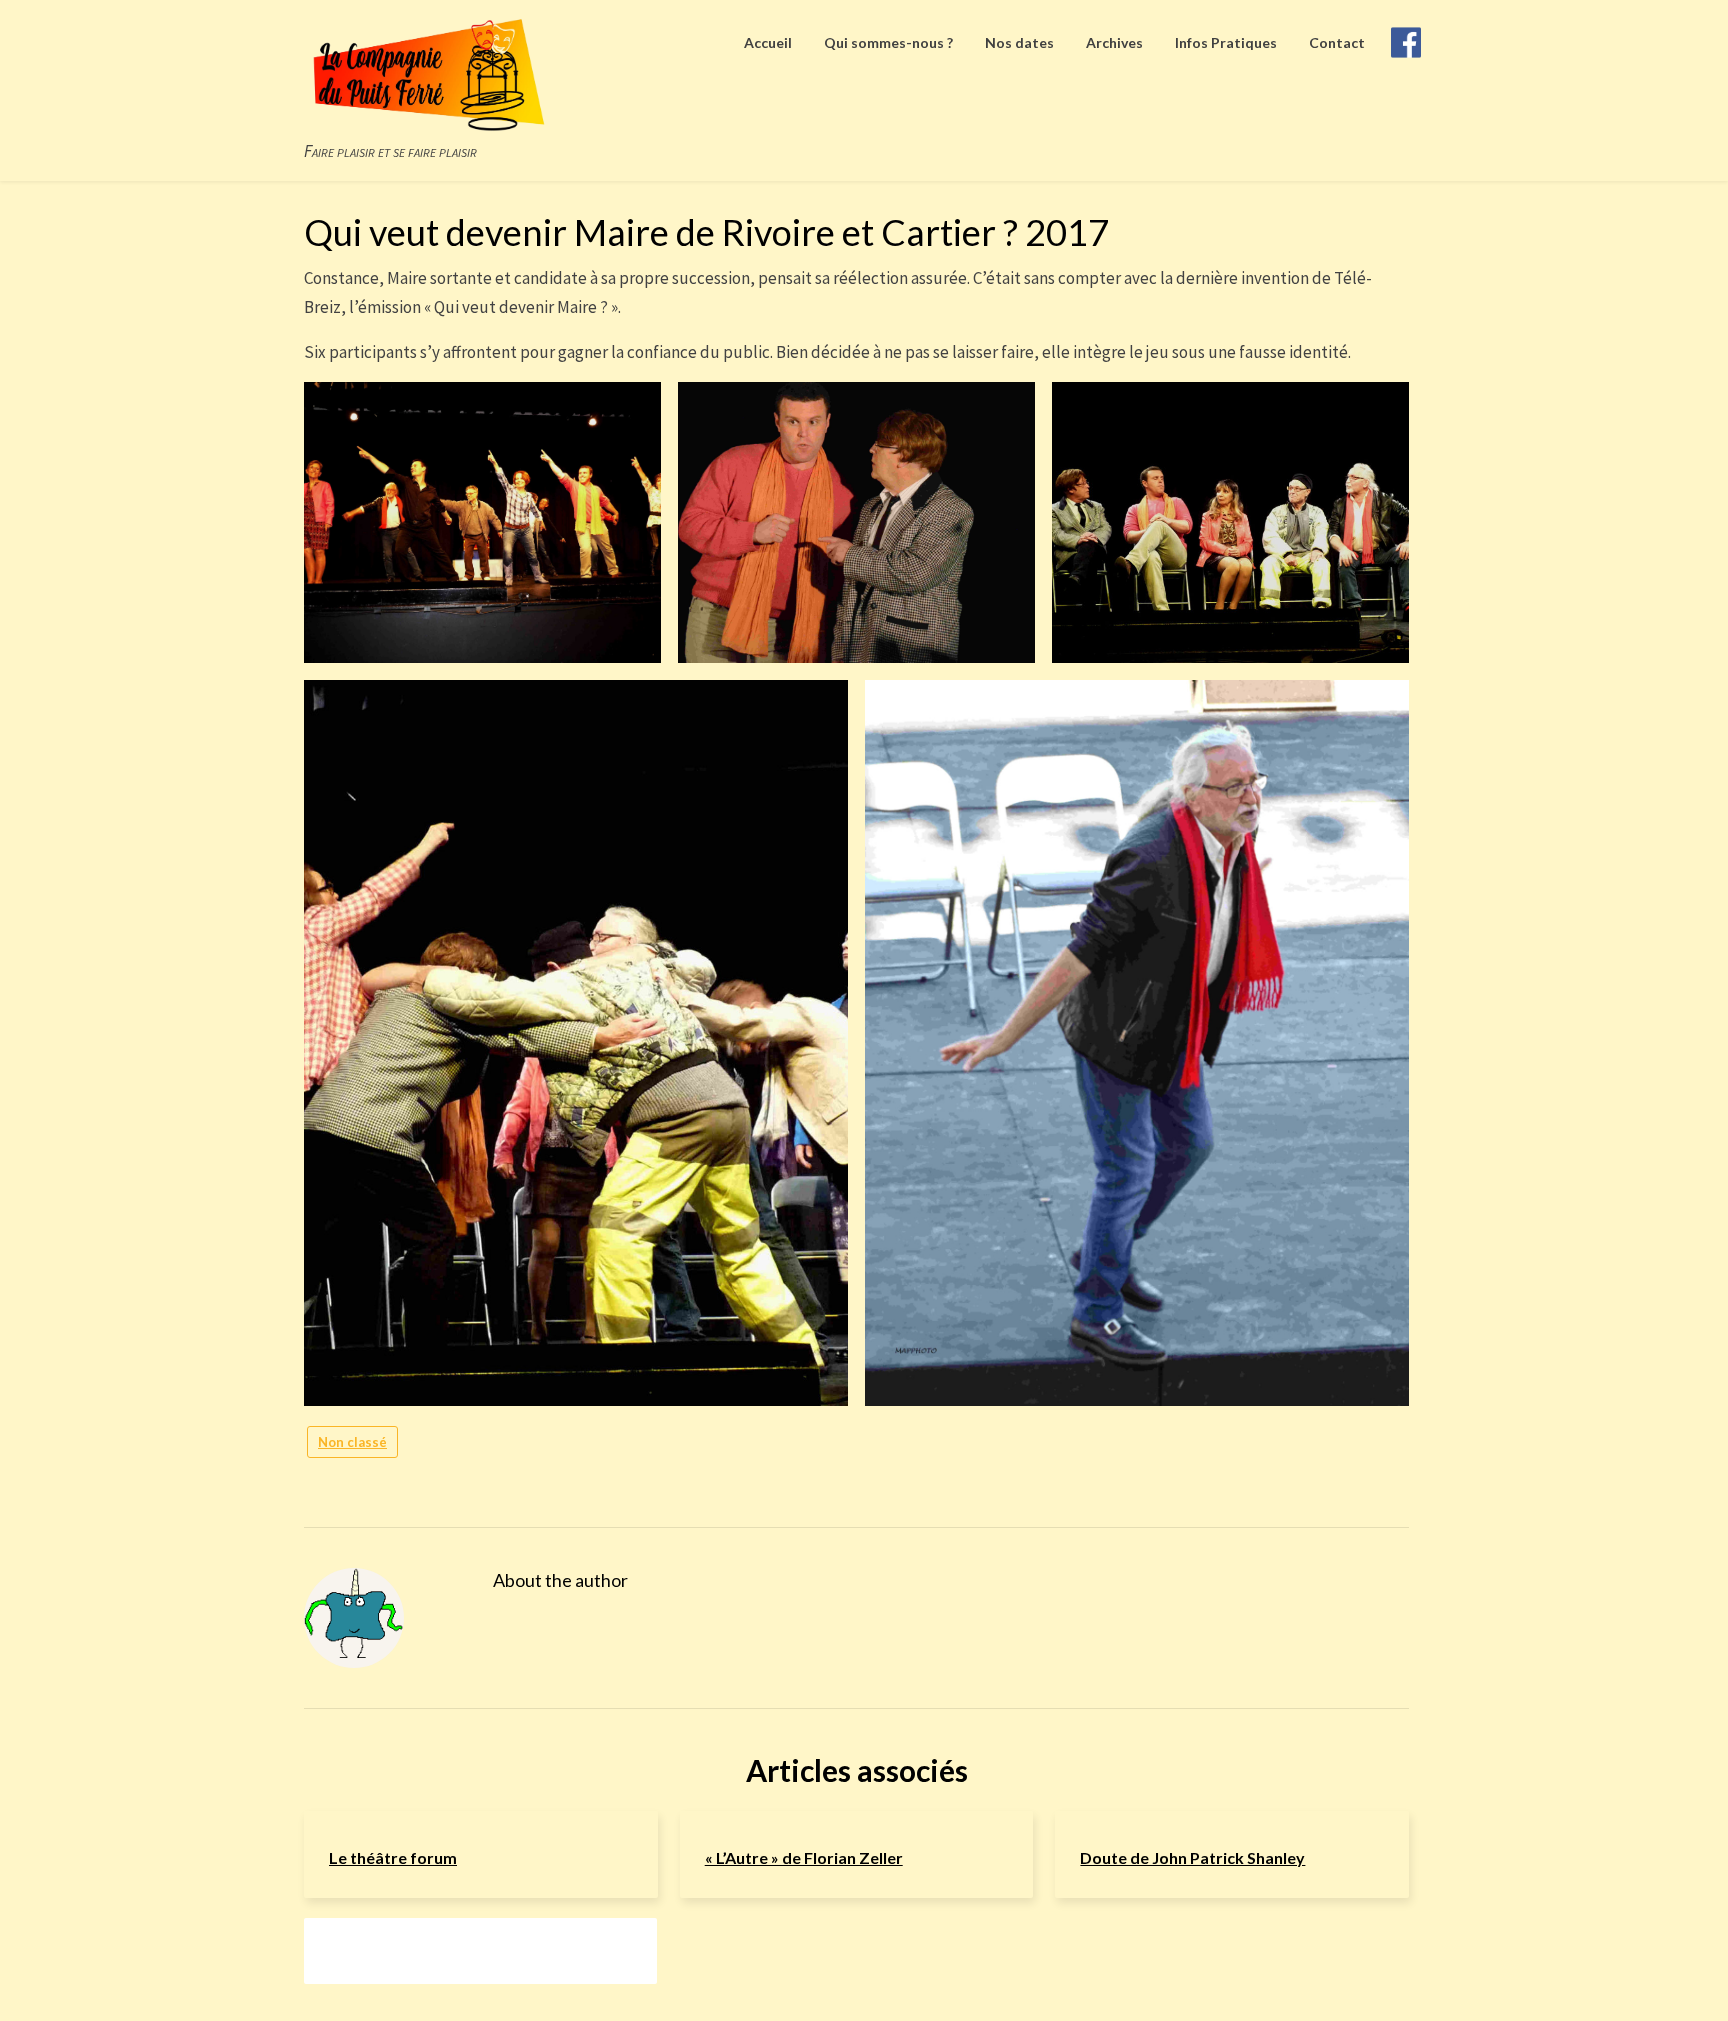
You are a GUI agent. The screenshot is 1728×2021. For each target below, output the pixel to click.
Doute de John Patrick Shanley (1192, 1857)
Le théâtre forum (393, 1857)
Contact (1337, 42)
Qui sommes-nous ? (888, 42)
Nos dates (1019, 42)
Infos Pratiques (1226, 42)
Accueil (768, 42)
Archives (1114, 42)
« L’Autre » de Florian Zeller (804, 1857)
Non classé (352, 1442)
